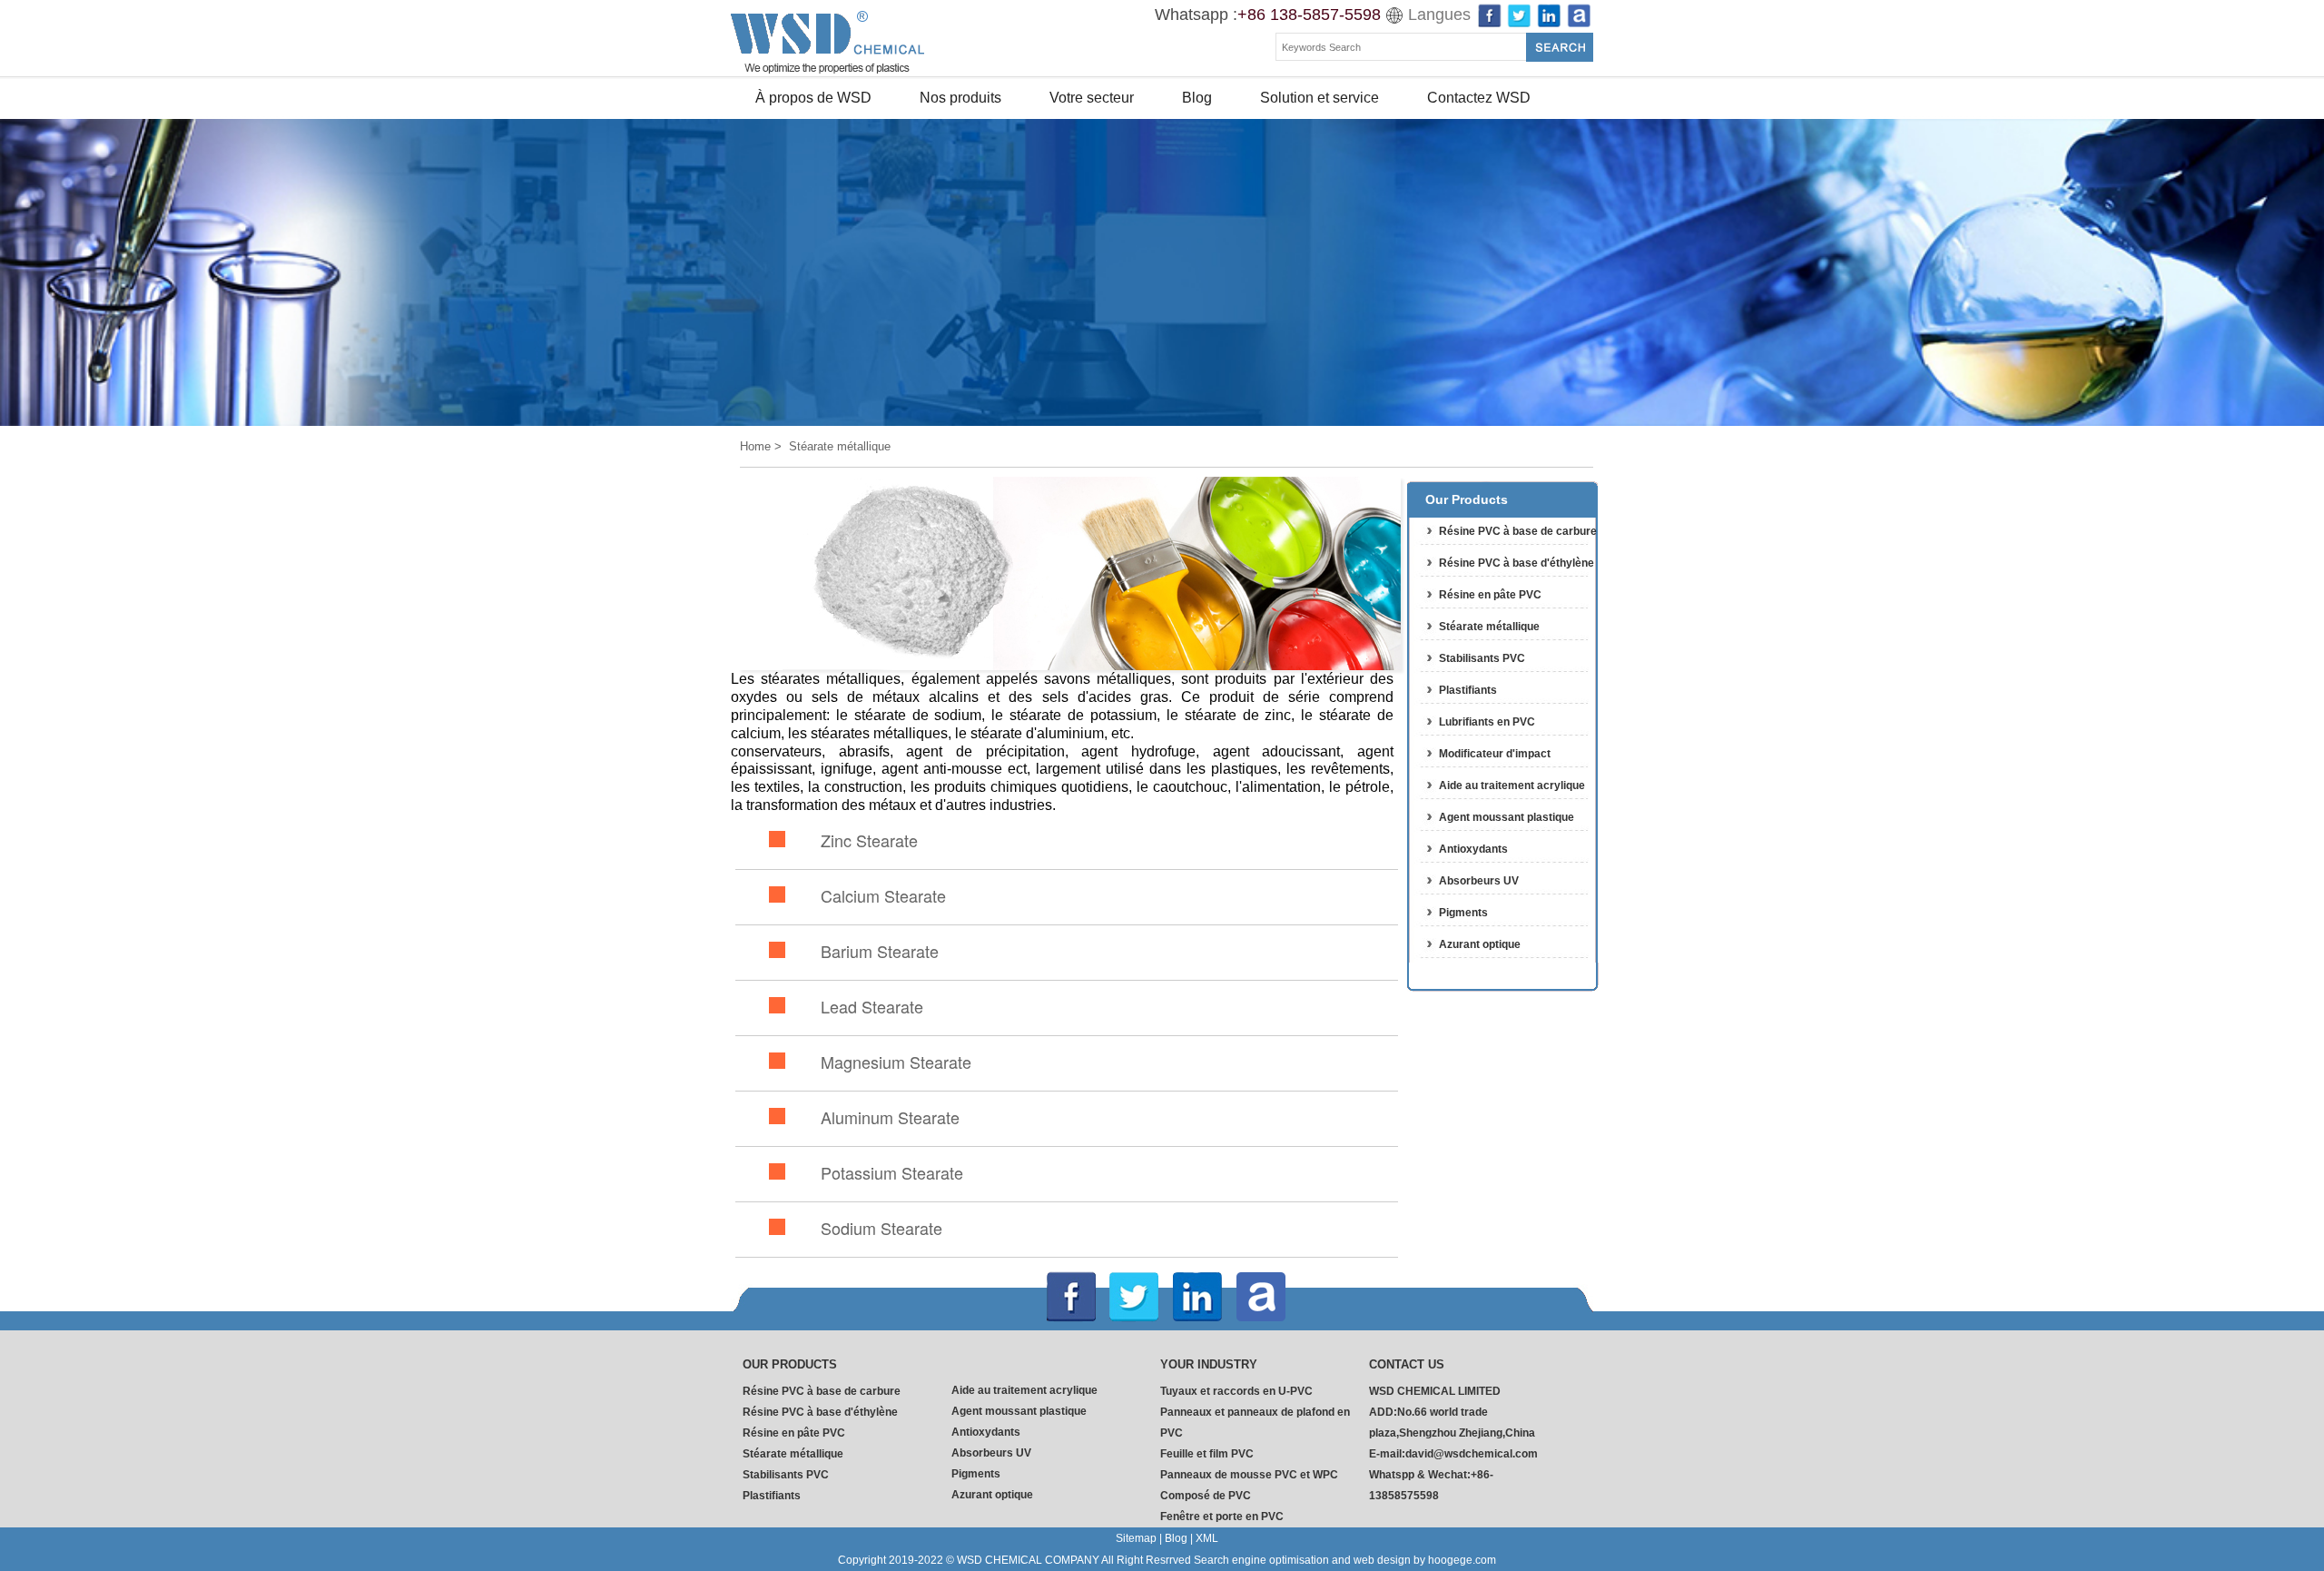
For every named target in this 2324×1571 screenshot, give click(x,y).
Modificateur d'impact (1495, 754)
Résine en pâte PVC (1490, 595)
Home (755, 446)
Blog (1197, 98)
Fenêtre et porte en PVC (1222, 1517)
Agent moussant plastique (1507, 817)
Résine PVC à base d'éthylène (1517, 563)
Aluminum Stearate (890, 1117)
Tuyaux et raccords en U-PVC (1236, 1391)
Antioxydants (1473, 849)
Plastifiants (1468, 690)
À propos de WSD (813, 98)
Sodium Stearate (881, 1228)
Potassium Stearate (892, 1172)
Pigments (1463, 913)
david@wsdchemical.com (1472, 1454)
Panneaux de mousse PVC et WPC (1249, 1475)
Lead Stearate (872, 1006)
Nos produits (960, 98)
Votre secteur (1092, 98)
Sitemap (1136, 1538)
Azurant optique (1480, 944)
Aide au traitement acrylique (1512, 785)
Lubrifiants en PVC (1487, 722)
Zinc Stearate (869, 840)
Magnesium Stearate (896, 1062)
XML (1207, 1538)
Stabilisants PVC (1482, 658)
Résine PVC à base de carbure (1518, 531)
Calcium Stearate (883, 895)
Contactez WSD (1479, 98)
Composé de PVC (1206, 1496)
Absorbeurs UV (1479, 881)
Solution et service (1320, 98)
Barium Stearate (880, 951)
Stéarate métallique (1489, 627)
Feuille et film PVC (1207, 1454)
